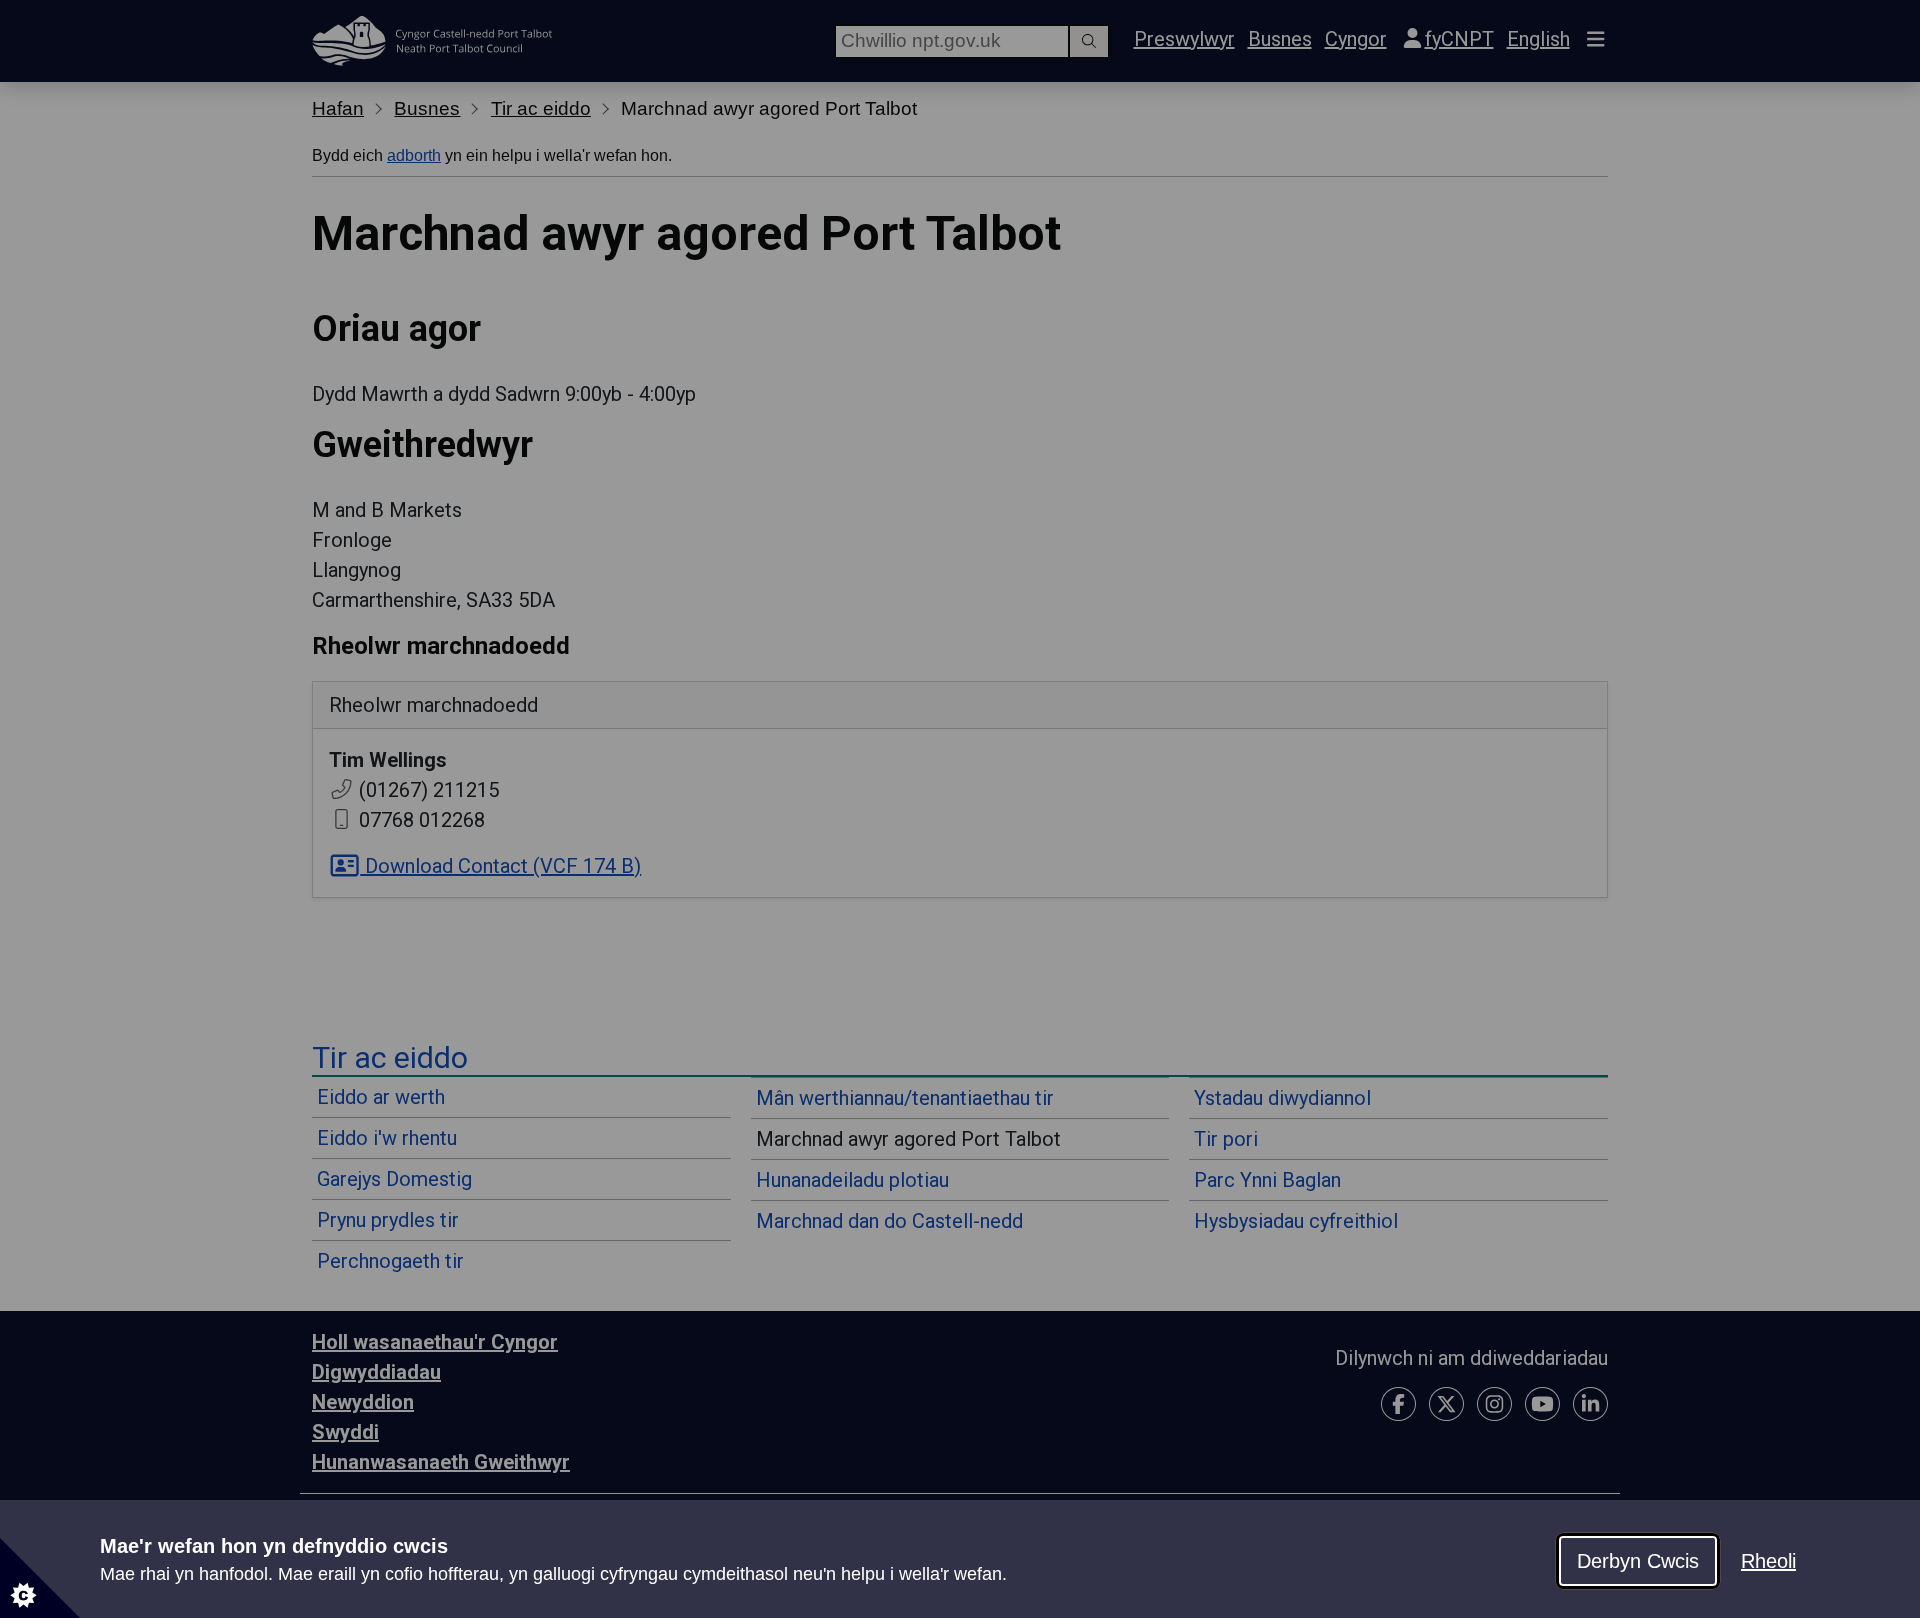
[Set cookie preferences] (40, 1578)
